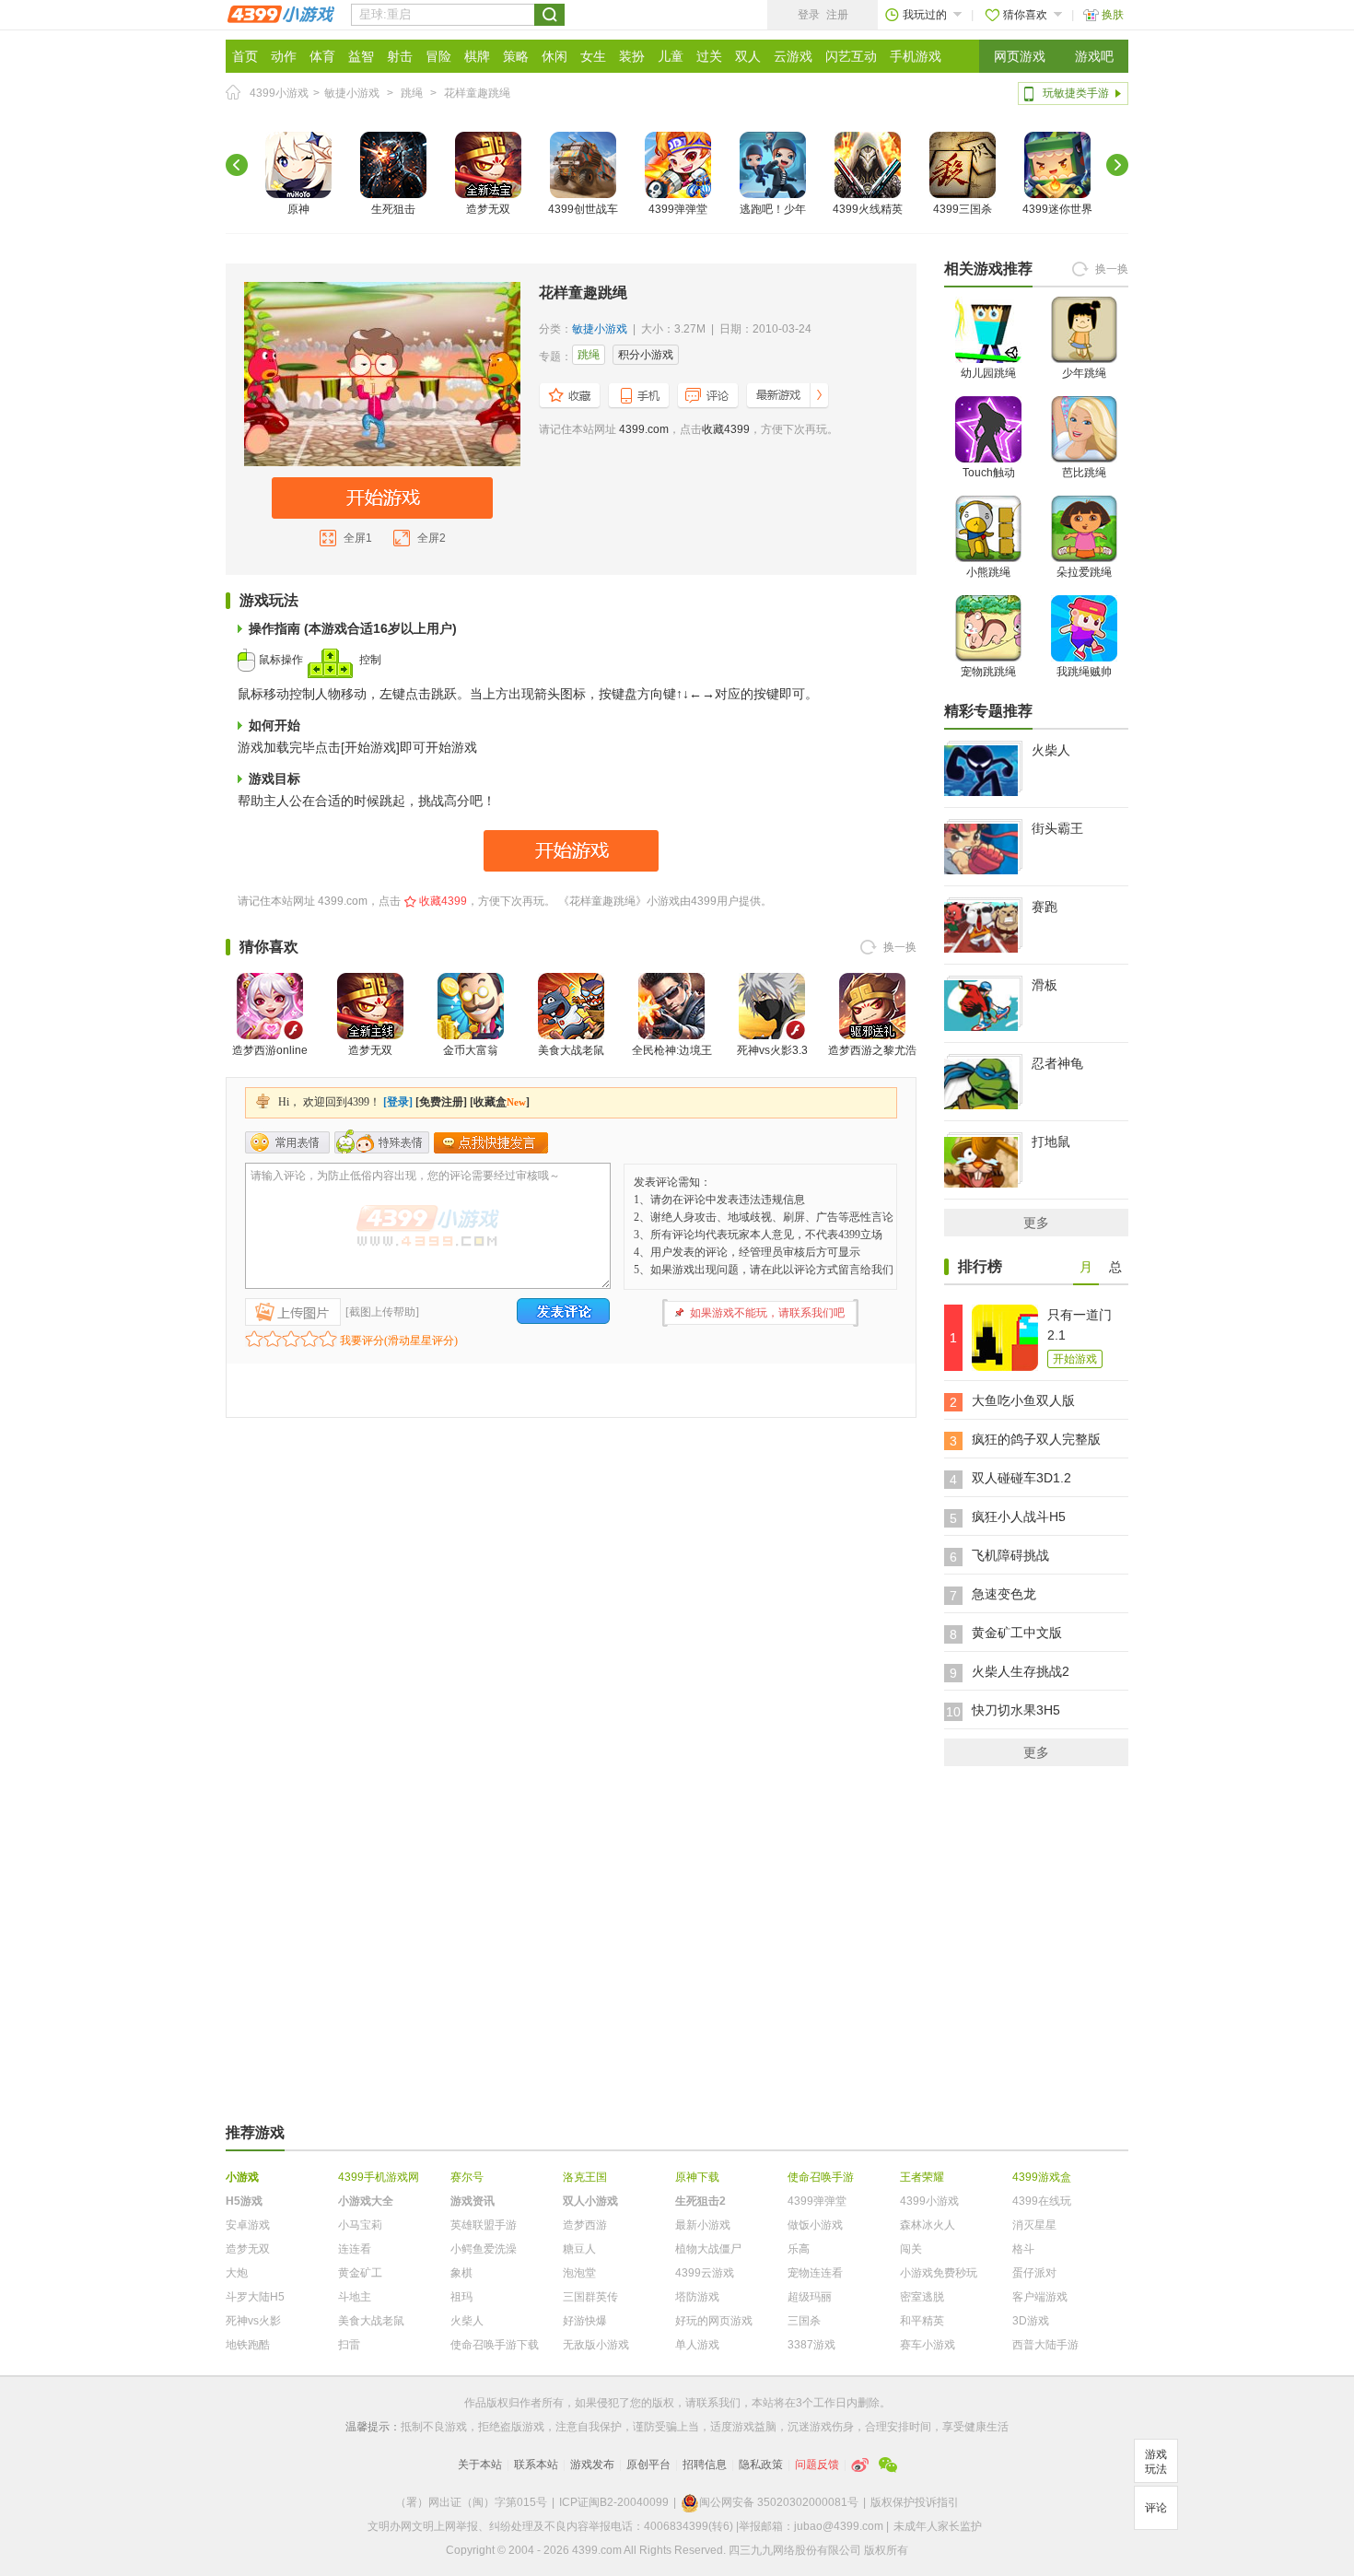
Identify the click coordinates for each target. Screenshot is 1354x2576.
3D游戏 (1031, 2321)
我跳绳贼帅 (1084, 672)
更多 (1036, 1223)
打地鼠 (1051, 1142)
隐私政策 (761, 2465)
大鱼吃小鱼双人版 (1023, 1400)
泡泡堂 (579, 2273)
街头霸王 (1057, 828)
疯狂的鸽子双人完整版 (1036, 1439)
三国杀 (804, 2321)
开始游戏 (1075, 1359)
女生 (593, 56)
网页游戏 (1020, 56)
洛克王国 (585, 2177)
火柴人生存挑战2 (1021, 1671)
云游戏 (793, 56)
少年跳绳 (1084, 373)
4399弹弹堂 (678, 209)
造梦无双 (488, 209)
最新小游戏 (703, 2225)
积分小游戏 (646, 355)
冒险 (438, 56)
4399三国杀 (963, 209)
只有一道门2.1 (1080, 1325)
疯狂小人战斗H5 (1019, 1516)
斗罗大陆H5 (255, 2297)
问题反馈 (817, 2465)
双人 (748, 56)
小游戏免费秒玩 (939, 2273)
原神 (298, 209)
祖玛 (461, 2297)
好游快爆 (585, 2321)
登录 (809, 15)
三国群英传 (590, 2297)
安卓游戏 (248, 2225)
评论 (1156, 2508)
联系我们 (718, 2403)
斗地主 (355, 2297)
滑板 (1045, 985)
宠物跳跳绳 (988, 672)
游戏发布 (592, 2465)
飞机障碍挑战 (1010, 1555)
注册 (837, 15)
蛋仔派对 (1034, 2273)
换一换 (900, 947)
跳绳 (412, 93)
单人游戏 (697, 2345)
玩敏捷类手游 (1076, 93)
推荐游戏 (255, 2132)
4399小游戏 (279, 93)
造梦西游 (585, 2225)
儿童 (671, 56)
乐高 (799, 2249)
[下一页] (1117, 165)
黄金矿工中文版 (1017, 1633)
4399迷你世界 (1057, 209)
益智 (361, 56)
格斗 (1023, 2249)
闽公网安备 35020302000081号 (779, 2502)
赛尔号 (467, 2177)
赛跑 (1045, 907)
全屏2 (432, 538)
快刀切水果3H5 (1016, 1710)
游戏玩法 (1156, 2462)
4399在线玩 (1042, 2201)
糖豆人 (579, 2249)
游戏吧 (1094, 56)
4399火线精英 (868, 209)
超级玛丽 (810, 2297)
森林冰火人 (928, 2225)
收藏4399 (726, 429)
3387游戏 (811, 2345)
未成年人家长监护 (938, 2526)
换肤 (1113, 15)
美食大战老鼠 (571, 1050)
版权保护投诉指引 (915, 2502)
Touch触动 (989, 473)
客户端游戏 (1040, 2297)
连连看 (355, 2249)
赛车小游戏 (928, 2345)
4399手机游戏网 (379, 2177)
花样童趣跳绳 (477, 93)
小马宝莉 (360, 2225)
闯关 (911, 2249)
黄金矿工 (360, 2273)
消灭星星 (1034, 2225)
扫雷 (349, 2345)
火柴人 (1051, 750)
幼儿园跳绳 (988, 373)
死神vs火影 (253, 2321)
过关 (709, 56)
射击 (400, 56)
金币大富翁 (471, 1050)
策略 (516, 56)
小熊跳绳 (988, 572)
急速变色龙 (1004, 1594)
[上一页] (237, 165)
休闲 (554, 56)
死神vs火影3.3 (772, 1050)
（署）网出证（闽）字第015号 (471, 2502)
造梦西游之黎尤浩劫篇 (872, 1061)
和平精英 (922, 2321)
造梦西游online (270, 1050)
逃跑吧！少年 (773, 209)
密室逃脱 (922, 2297)
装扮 (632, 56)
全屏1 (358, 538)
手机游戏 (916, 56)
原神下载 (697, 2177)
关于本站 (480, 2465)
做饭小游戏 (815, 2225)
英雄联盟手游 (484, 2225)
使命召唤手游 (821, 2177)
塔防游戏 (697, 2297)
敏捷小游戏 (352, 93)
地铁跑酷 (248, 2345)
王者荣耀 (922, 2177)
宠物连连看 (815, 2273)
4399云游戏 (705, 2273)
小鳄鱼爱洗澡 (484, 2249)
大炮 (237, 2273)
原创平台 (648, 2465)
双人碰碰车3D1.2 (1021, 1478)
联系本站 (536, 2465)
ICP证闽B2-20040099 (614, 2502)
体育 (322, 56)
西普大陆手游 (1045, 2345)
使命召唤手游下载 (495, 2345)
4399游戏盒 (1042, 2177)
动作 (284, 56)
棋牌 (477, 56)
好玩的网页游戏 (714, 2321)
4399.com (644, 429)
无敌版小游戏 (596, 2345)
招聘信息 (705, 2465)
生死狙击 (393, 209)
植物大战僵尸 (708, 2249)
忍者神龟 (1057, 1063)
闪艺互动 (851, 56)
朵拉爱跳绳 (1084, 572)
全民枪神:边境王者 (672, 1061)
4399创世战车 (583, 209)
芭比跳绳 (1084, 473)
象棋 (461, 2273)
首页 (245, 56)
